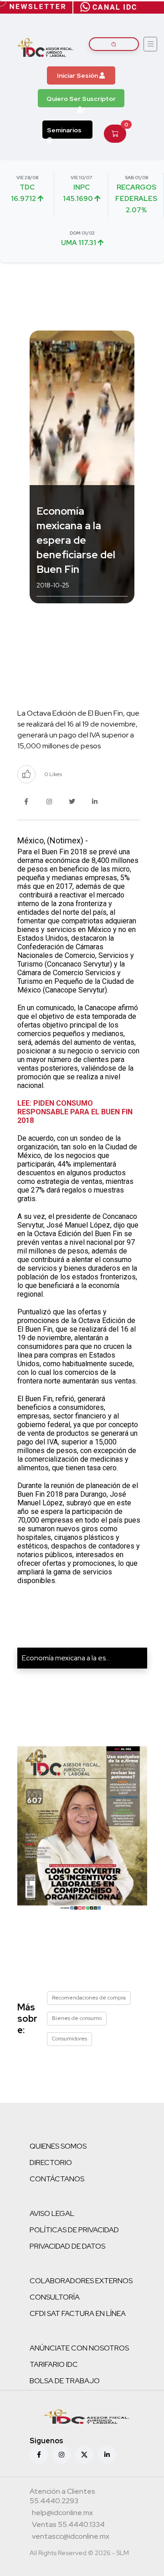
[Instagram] (61, 2455)
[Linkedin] (107, 2455)
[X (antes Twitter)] (84, 2455)
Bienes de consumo (77, 2018)
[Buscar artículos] (114, 44)
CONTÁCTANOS (57, 2179)
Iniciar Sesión (78, 75)
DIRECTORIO (51, 2163)
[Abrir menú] (150, 44)
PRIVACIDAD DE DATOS (67, 2246)
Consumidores (69, 2039)
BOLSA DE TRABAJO (65, 2381)
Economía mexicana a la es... (66, 1658)
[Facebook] (39, 2455)
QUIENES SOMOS (58, 2146)
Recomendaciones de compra (89, 1998)
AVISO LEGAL (52, 2213)
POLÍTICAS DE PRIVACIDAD (74, 2230)
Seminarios (64, 130)
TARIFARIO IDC (54, 2364)
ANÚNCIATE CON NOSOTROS (79, 2348)
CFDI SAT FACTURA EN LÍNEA (78, 2313)
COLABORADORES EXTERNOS (81, 2281)
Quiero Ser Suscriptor (81, 99)
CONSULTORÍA (55, 2297)
